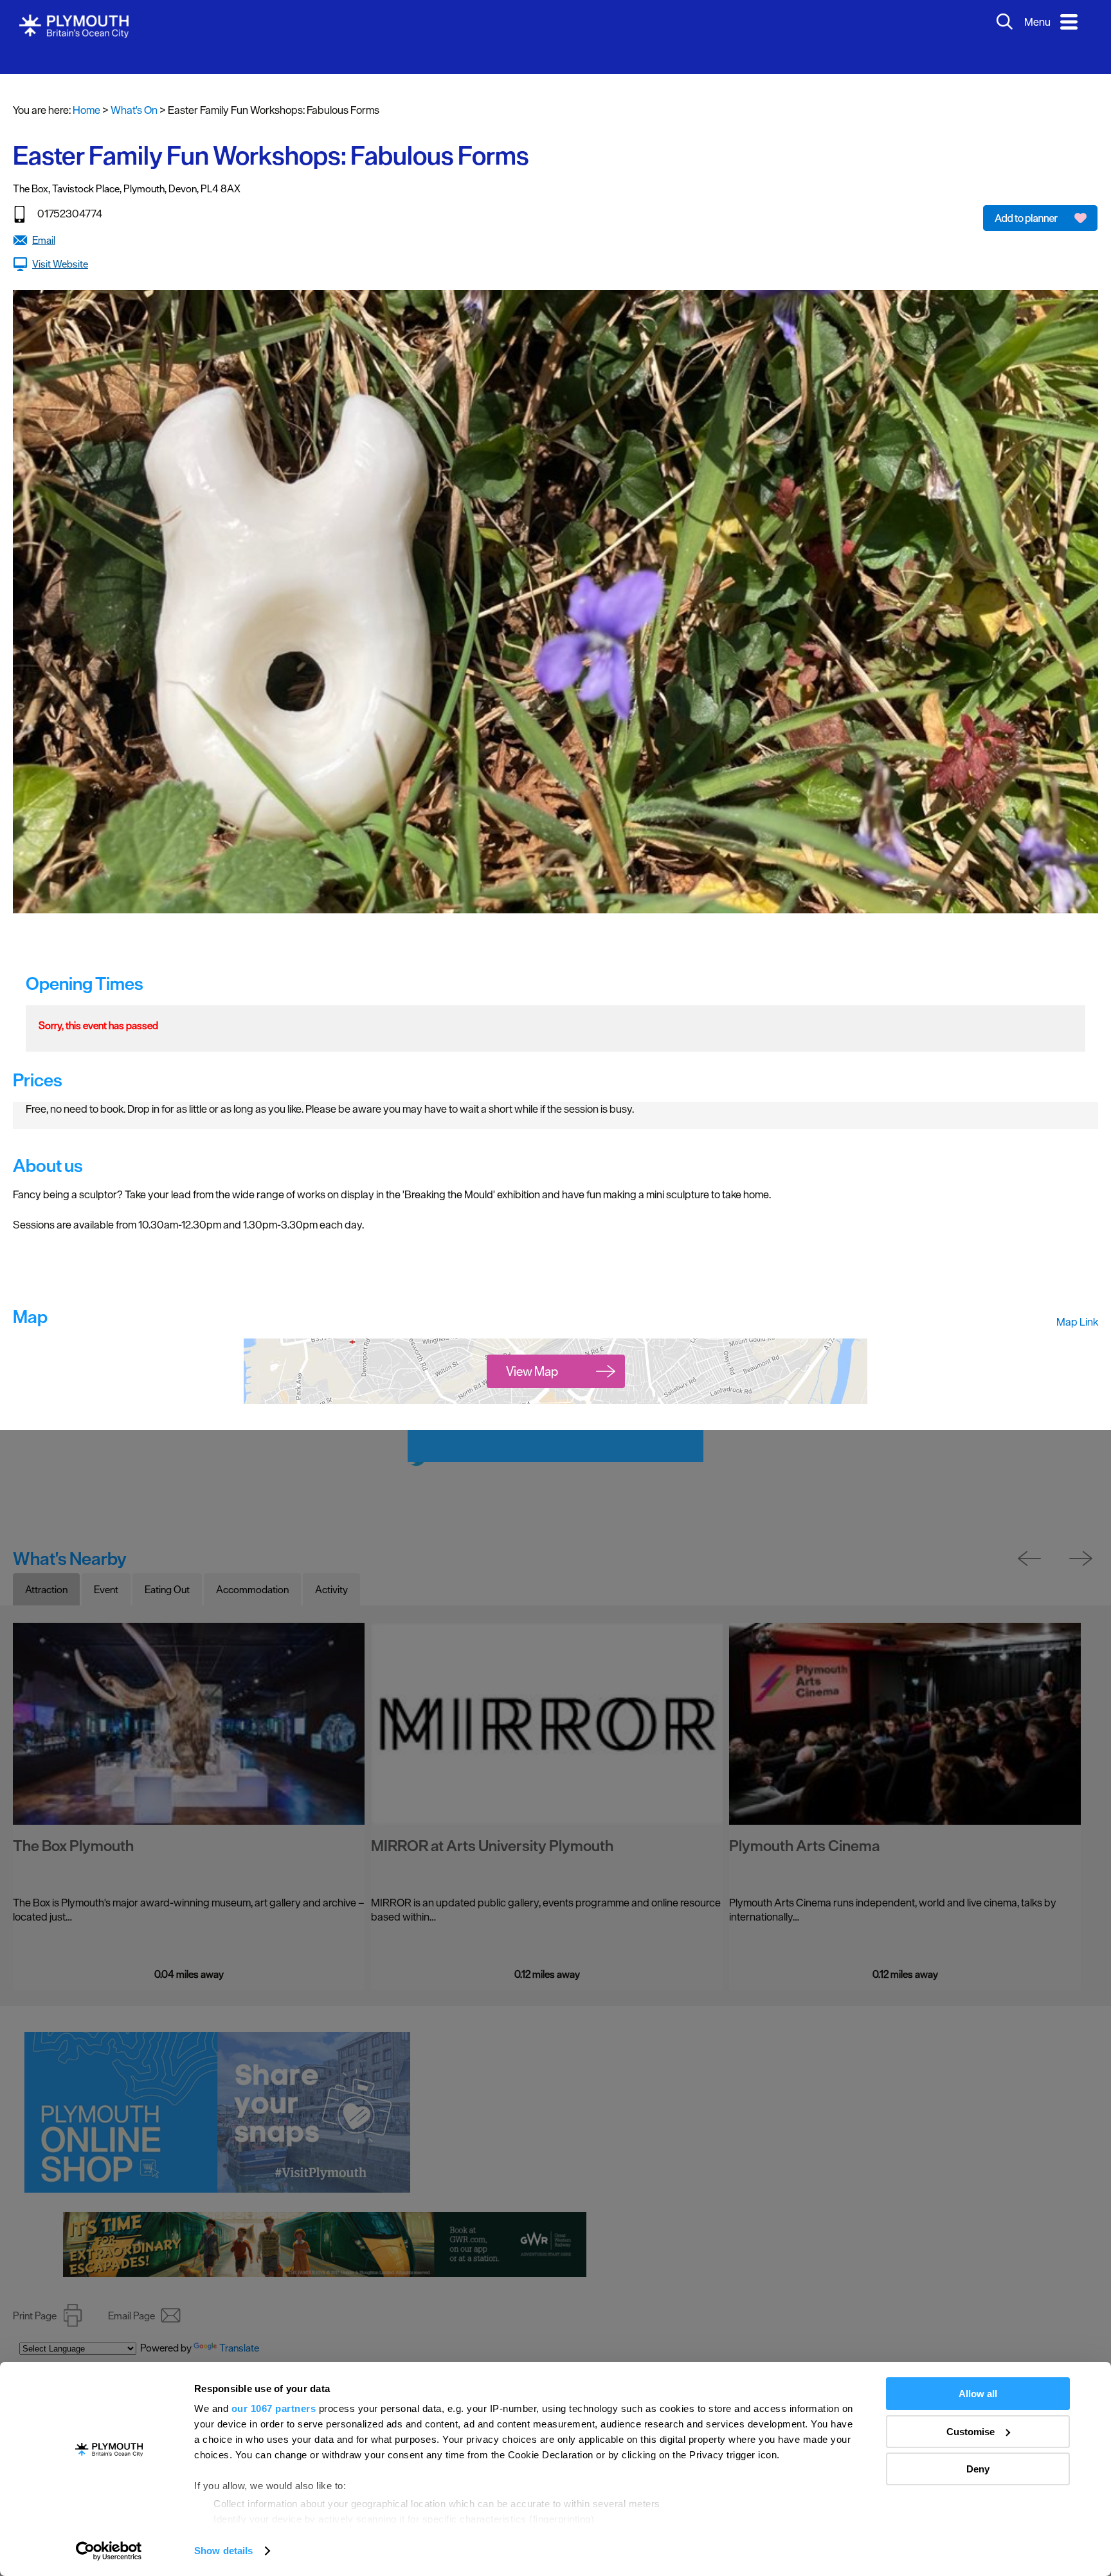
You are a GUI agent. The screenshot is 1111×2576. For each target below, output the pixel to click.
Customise (971, 2432)
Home (86, 91)
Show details (223, 2551)
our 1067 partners (274, 2408)
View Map (532, 1352)
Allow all (978, 2394)
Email (44, 221)
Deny (978, 2469)
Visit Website (60, 244)
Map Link (1077, 1302)
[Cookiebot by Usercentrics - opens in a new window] (109, 2551)
